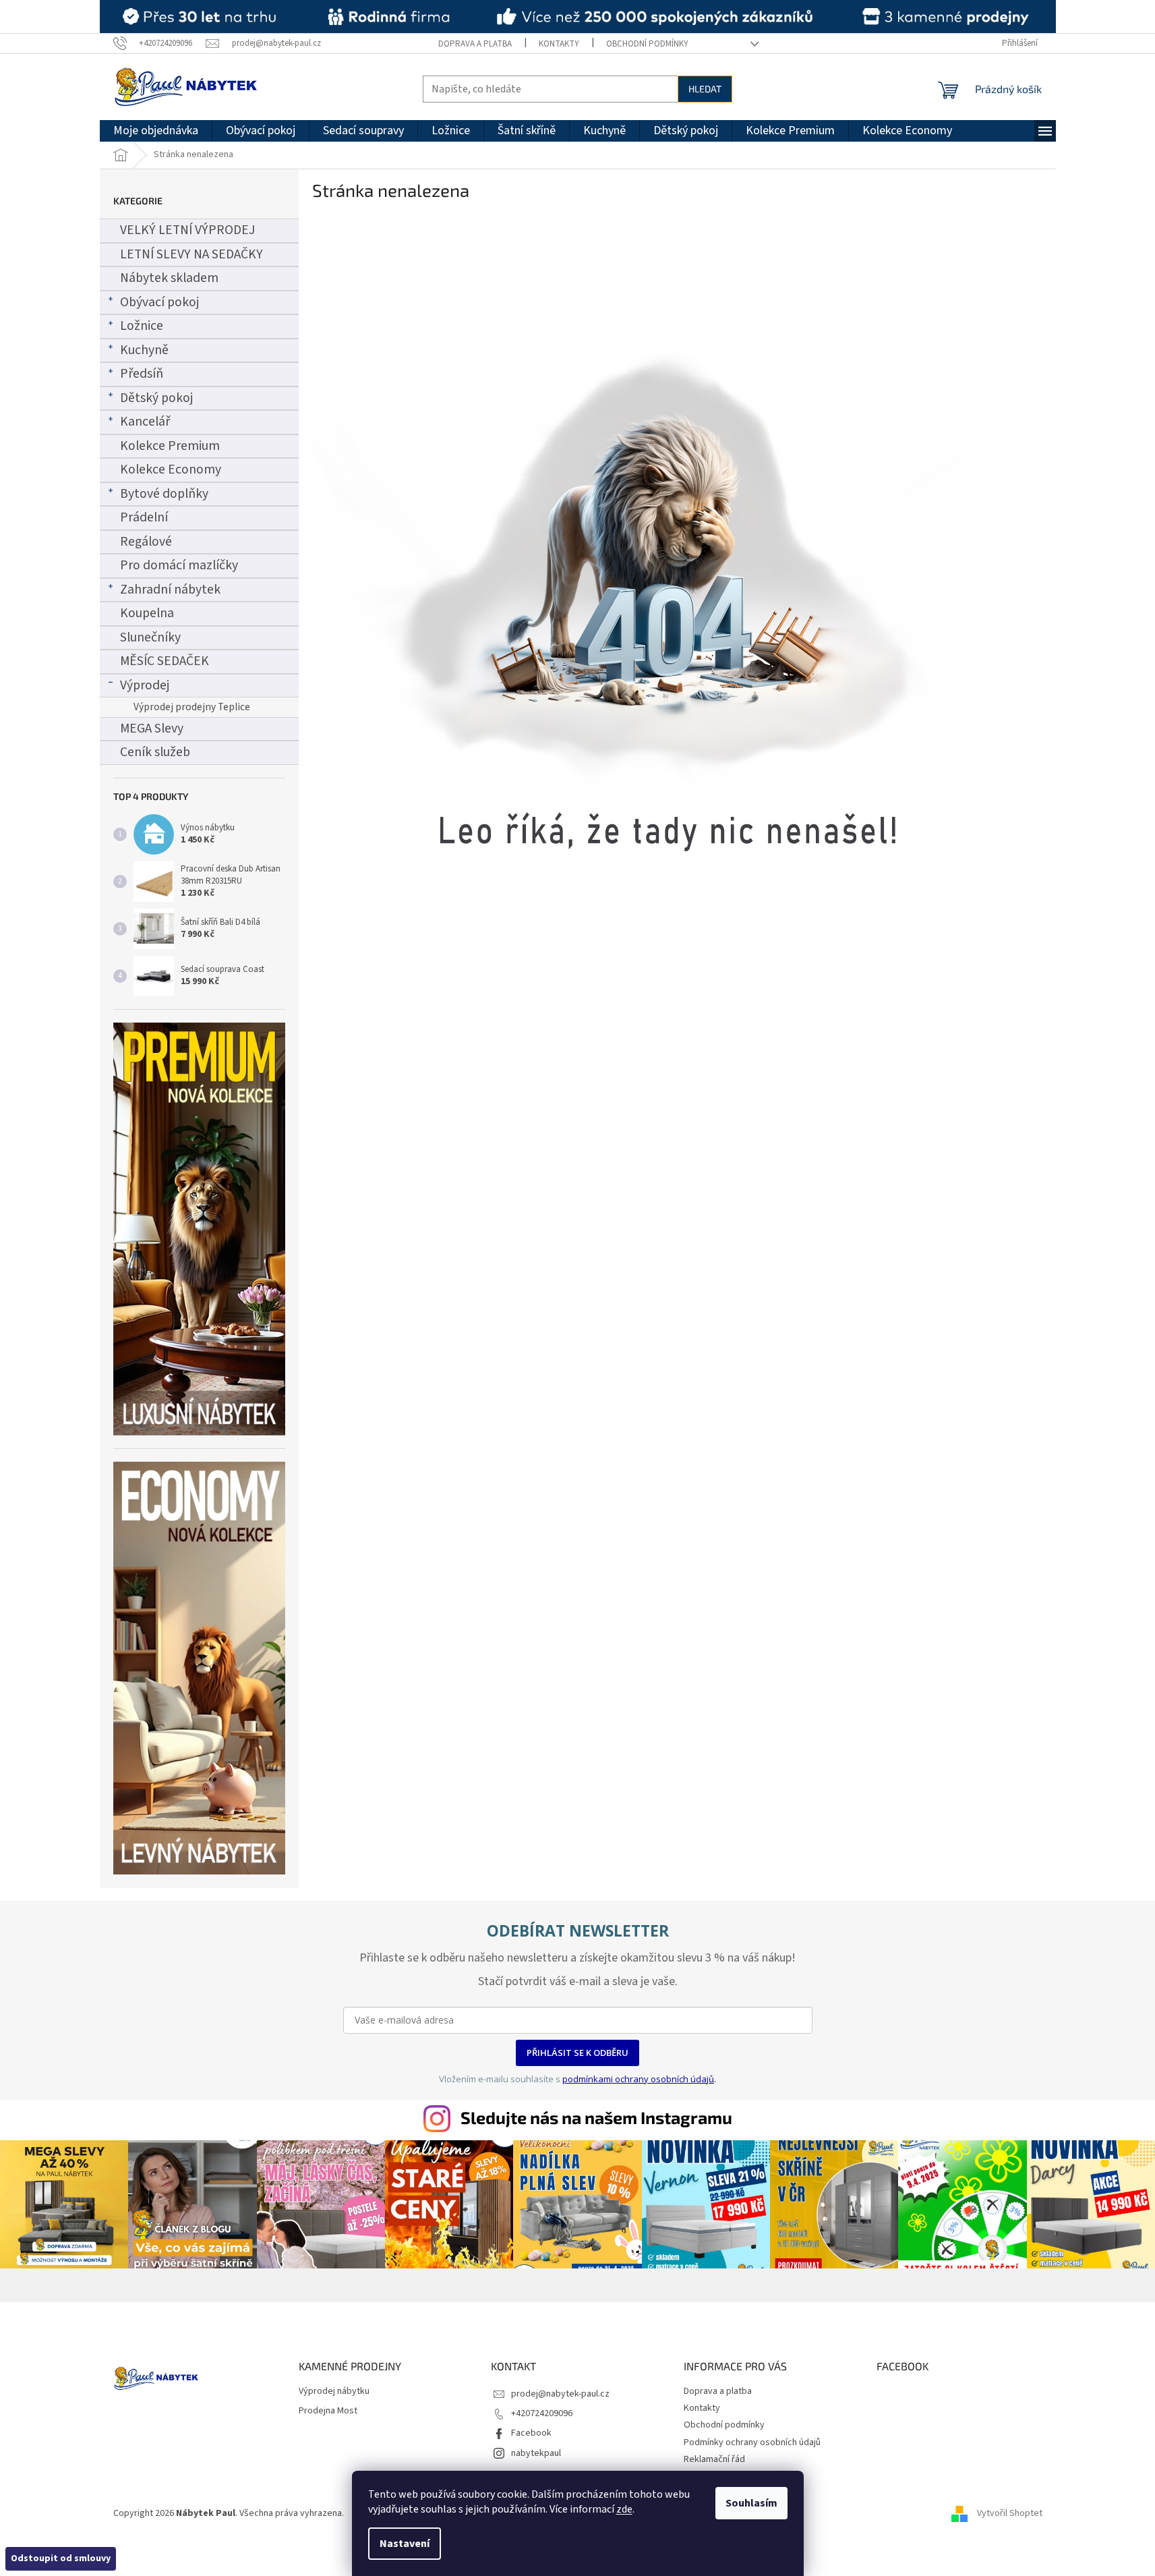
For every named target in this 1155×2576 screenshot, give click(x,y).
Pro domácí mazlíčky (179, 565)
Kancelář (145, 422)
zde (624, 2509)
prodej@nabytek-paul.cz (560, 2394)
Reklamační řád (714, 2459)
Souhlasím (751, 2503)
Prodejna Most (328, 2411)
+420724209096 (542, 2413)
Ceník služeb (155, 752)
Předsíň (142, 374)
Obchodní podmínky (647, 44)
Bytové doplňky (164, 494)
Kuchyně (144, 350)
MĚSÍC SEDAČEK (165, 661)
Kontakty (559, 44)
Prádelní (144, 517)
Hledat (705, 89)
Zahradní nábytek (170, 590)
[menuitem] (156, 131)
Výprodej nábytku (334, 2392)
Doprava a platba (475, 44)
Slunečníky (150, 637)
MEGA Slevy (152, 728)
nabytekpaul (536, 2453)
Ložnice (142, 326)
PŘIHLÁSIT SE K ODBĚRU (577, 2053)
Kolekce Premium (170, 446)
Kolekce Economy (171, 469)
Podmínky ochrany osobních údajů (752, 2442)
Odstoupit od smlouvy (61, 2558)
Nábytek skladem (169, 278)
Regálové (146, 542)
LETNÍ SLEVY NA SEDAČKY (191, 254)
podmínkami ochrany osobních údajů (638, 2079)
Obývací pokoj (159, 302)
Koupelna (147, 613)
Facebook (531, 2433)
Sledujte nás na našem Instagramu (596, 2117)
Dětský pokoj (156, 398)
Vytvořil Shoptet (1010, 2513)
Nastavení (405, 2544)
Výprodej (145, 685)
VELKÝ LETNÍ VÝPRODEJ (187, 230)
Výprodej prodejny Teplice (192, 707)
